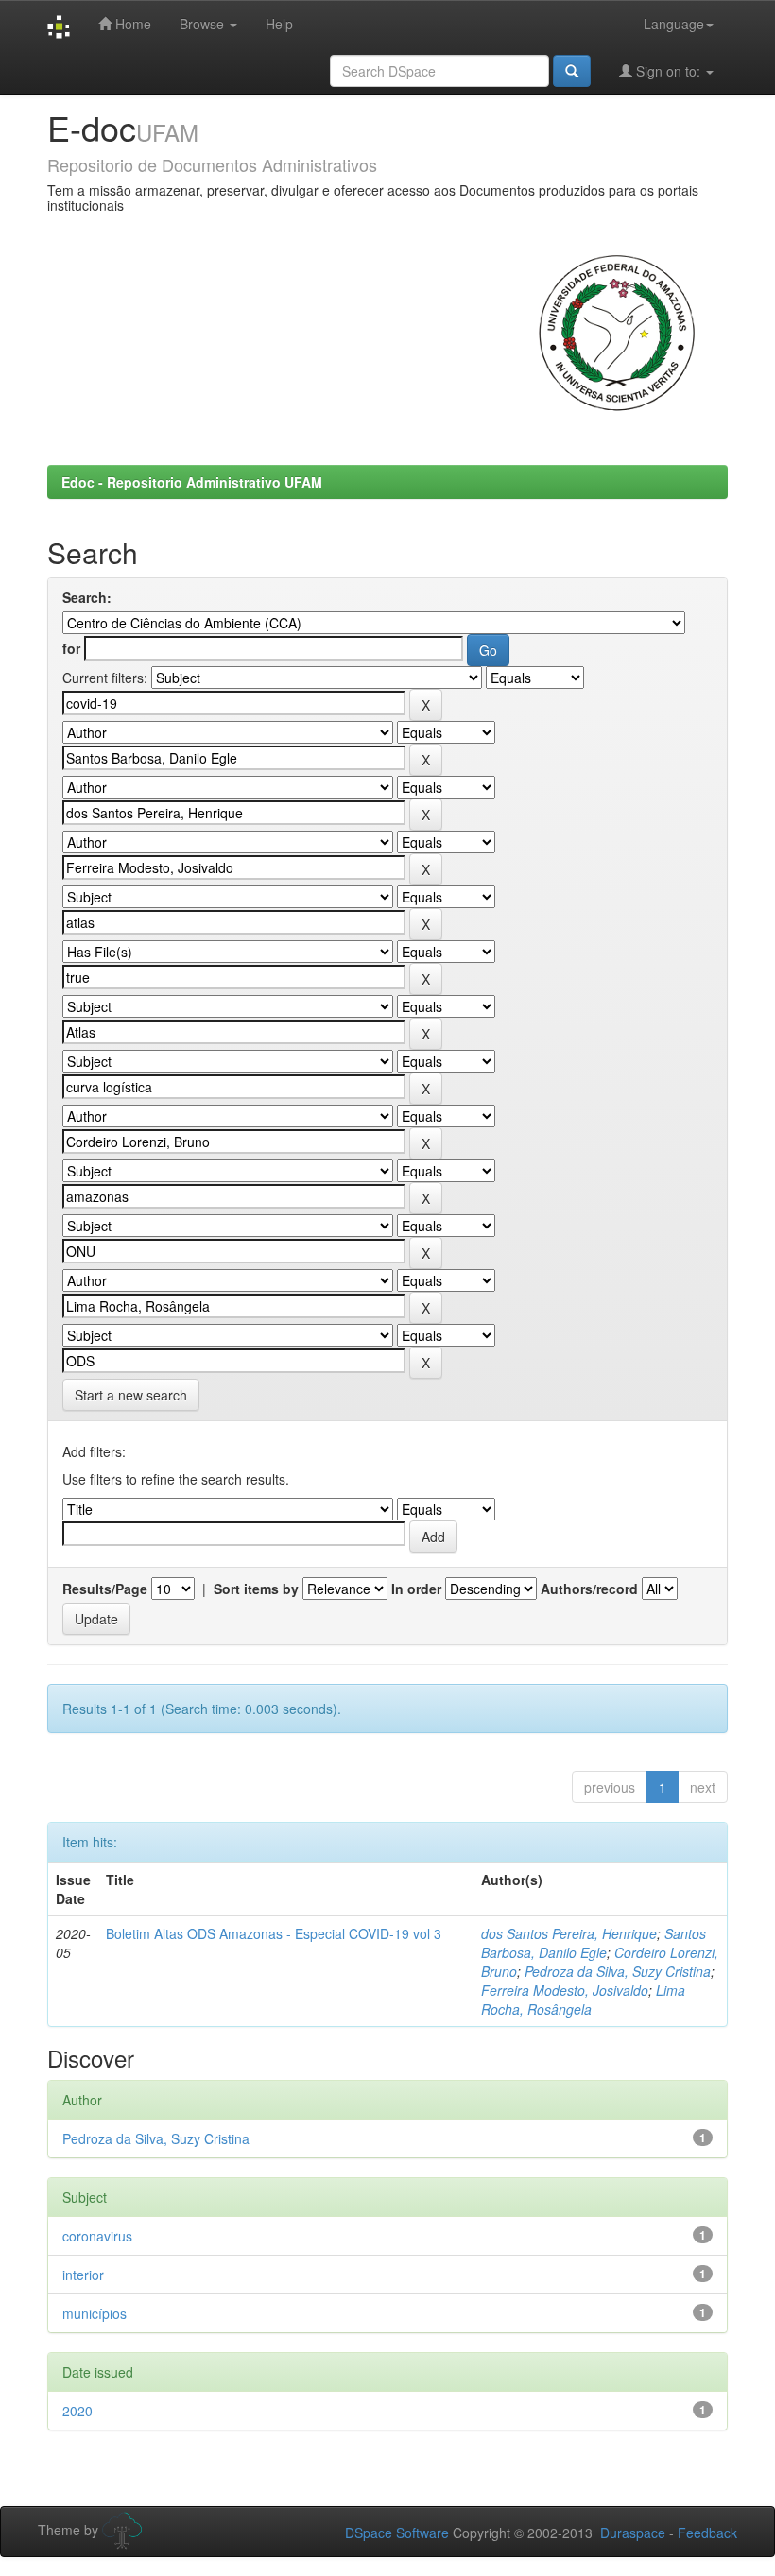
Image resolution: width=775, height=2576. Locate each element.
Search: (87, 597)
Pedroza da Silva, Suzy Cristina (618, 1971)
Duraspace (633, 2533)
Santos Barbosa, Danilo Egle (594, 1943)
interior (83, 2275)
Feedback (707, 2533)
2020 (77, 2411)
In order (416, 1589)
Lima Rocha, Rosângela (583, 2000)
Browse (204, 24)
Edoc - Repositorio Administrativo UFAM (192, 482)
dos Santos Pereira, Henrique (569, 1933)
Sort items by (256, 1589)
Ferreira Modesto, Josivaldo (565, 1990)
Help (279, 24)
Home (131, 24)
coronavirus (97, 2236)
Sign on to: (668, 71)
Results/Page (105, 1589)
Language (674, 24)
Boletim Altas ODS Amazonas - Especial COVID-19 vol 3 (274, 1933)
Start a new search (131, 1395)
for (71, 648)
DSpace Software (397, 2533)
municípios (95, 2313)
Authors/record (589, 1589)
